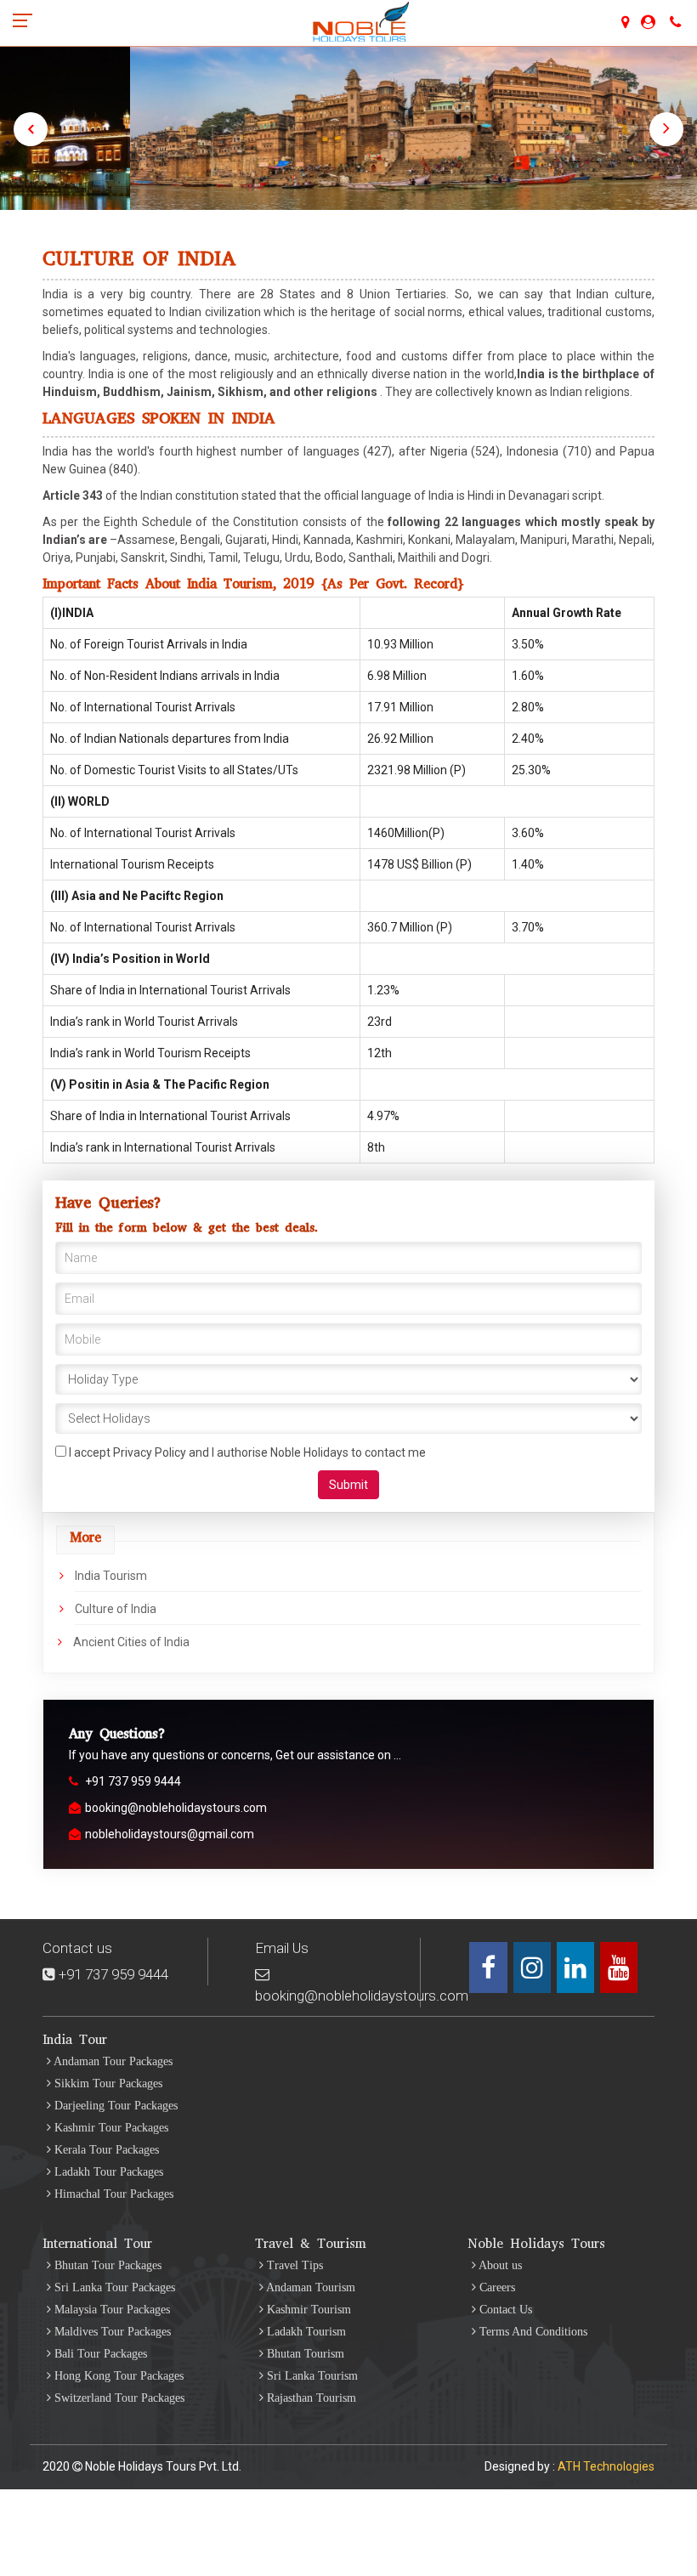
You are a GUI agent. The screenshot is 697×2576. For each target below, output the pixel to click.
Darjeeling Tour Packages (114, 2106)
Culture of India (116, 1609)
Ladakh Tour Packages (107, 2172)
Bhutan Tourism (304, 2354)
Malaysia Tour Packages (110, 2310)
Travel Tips (293, 2265)
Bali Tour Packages (99, 2354)
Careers (496, 2287)
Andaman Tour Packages (112, 2061)
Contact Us (504, 2310)
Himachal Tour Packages (112, 2194)
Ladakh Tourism (305, 2332)
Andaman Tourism (309, 2287)
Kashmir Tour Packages (110, 2128)
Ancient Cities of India (131, 1642)
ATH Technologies (606, 2466)
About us (499, 2265)
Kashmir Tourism (307, 2310)
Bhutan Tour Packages (106, 2265)
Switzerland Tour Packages (118, 2398)
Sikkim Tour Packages (107, 2083)
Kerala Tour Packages (105, 2150)
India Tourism (111, 1576)
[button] (31, 129)
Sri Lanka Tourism (311, 2376)
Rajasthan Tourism (310, 2398)
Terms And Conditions (532, 2332)
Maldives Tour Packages (111, 2332)
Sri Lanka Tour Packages (113, 2287)
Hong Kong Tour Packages (117, 2376)
